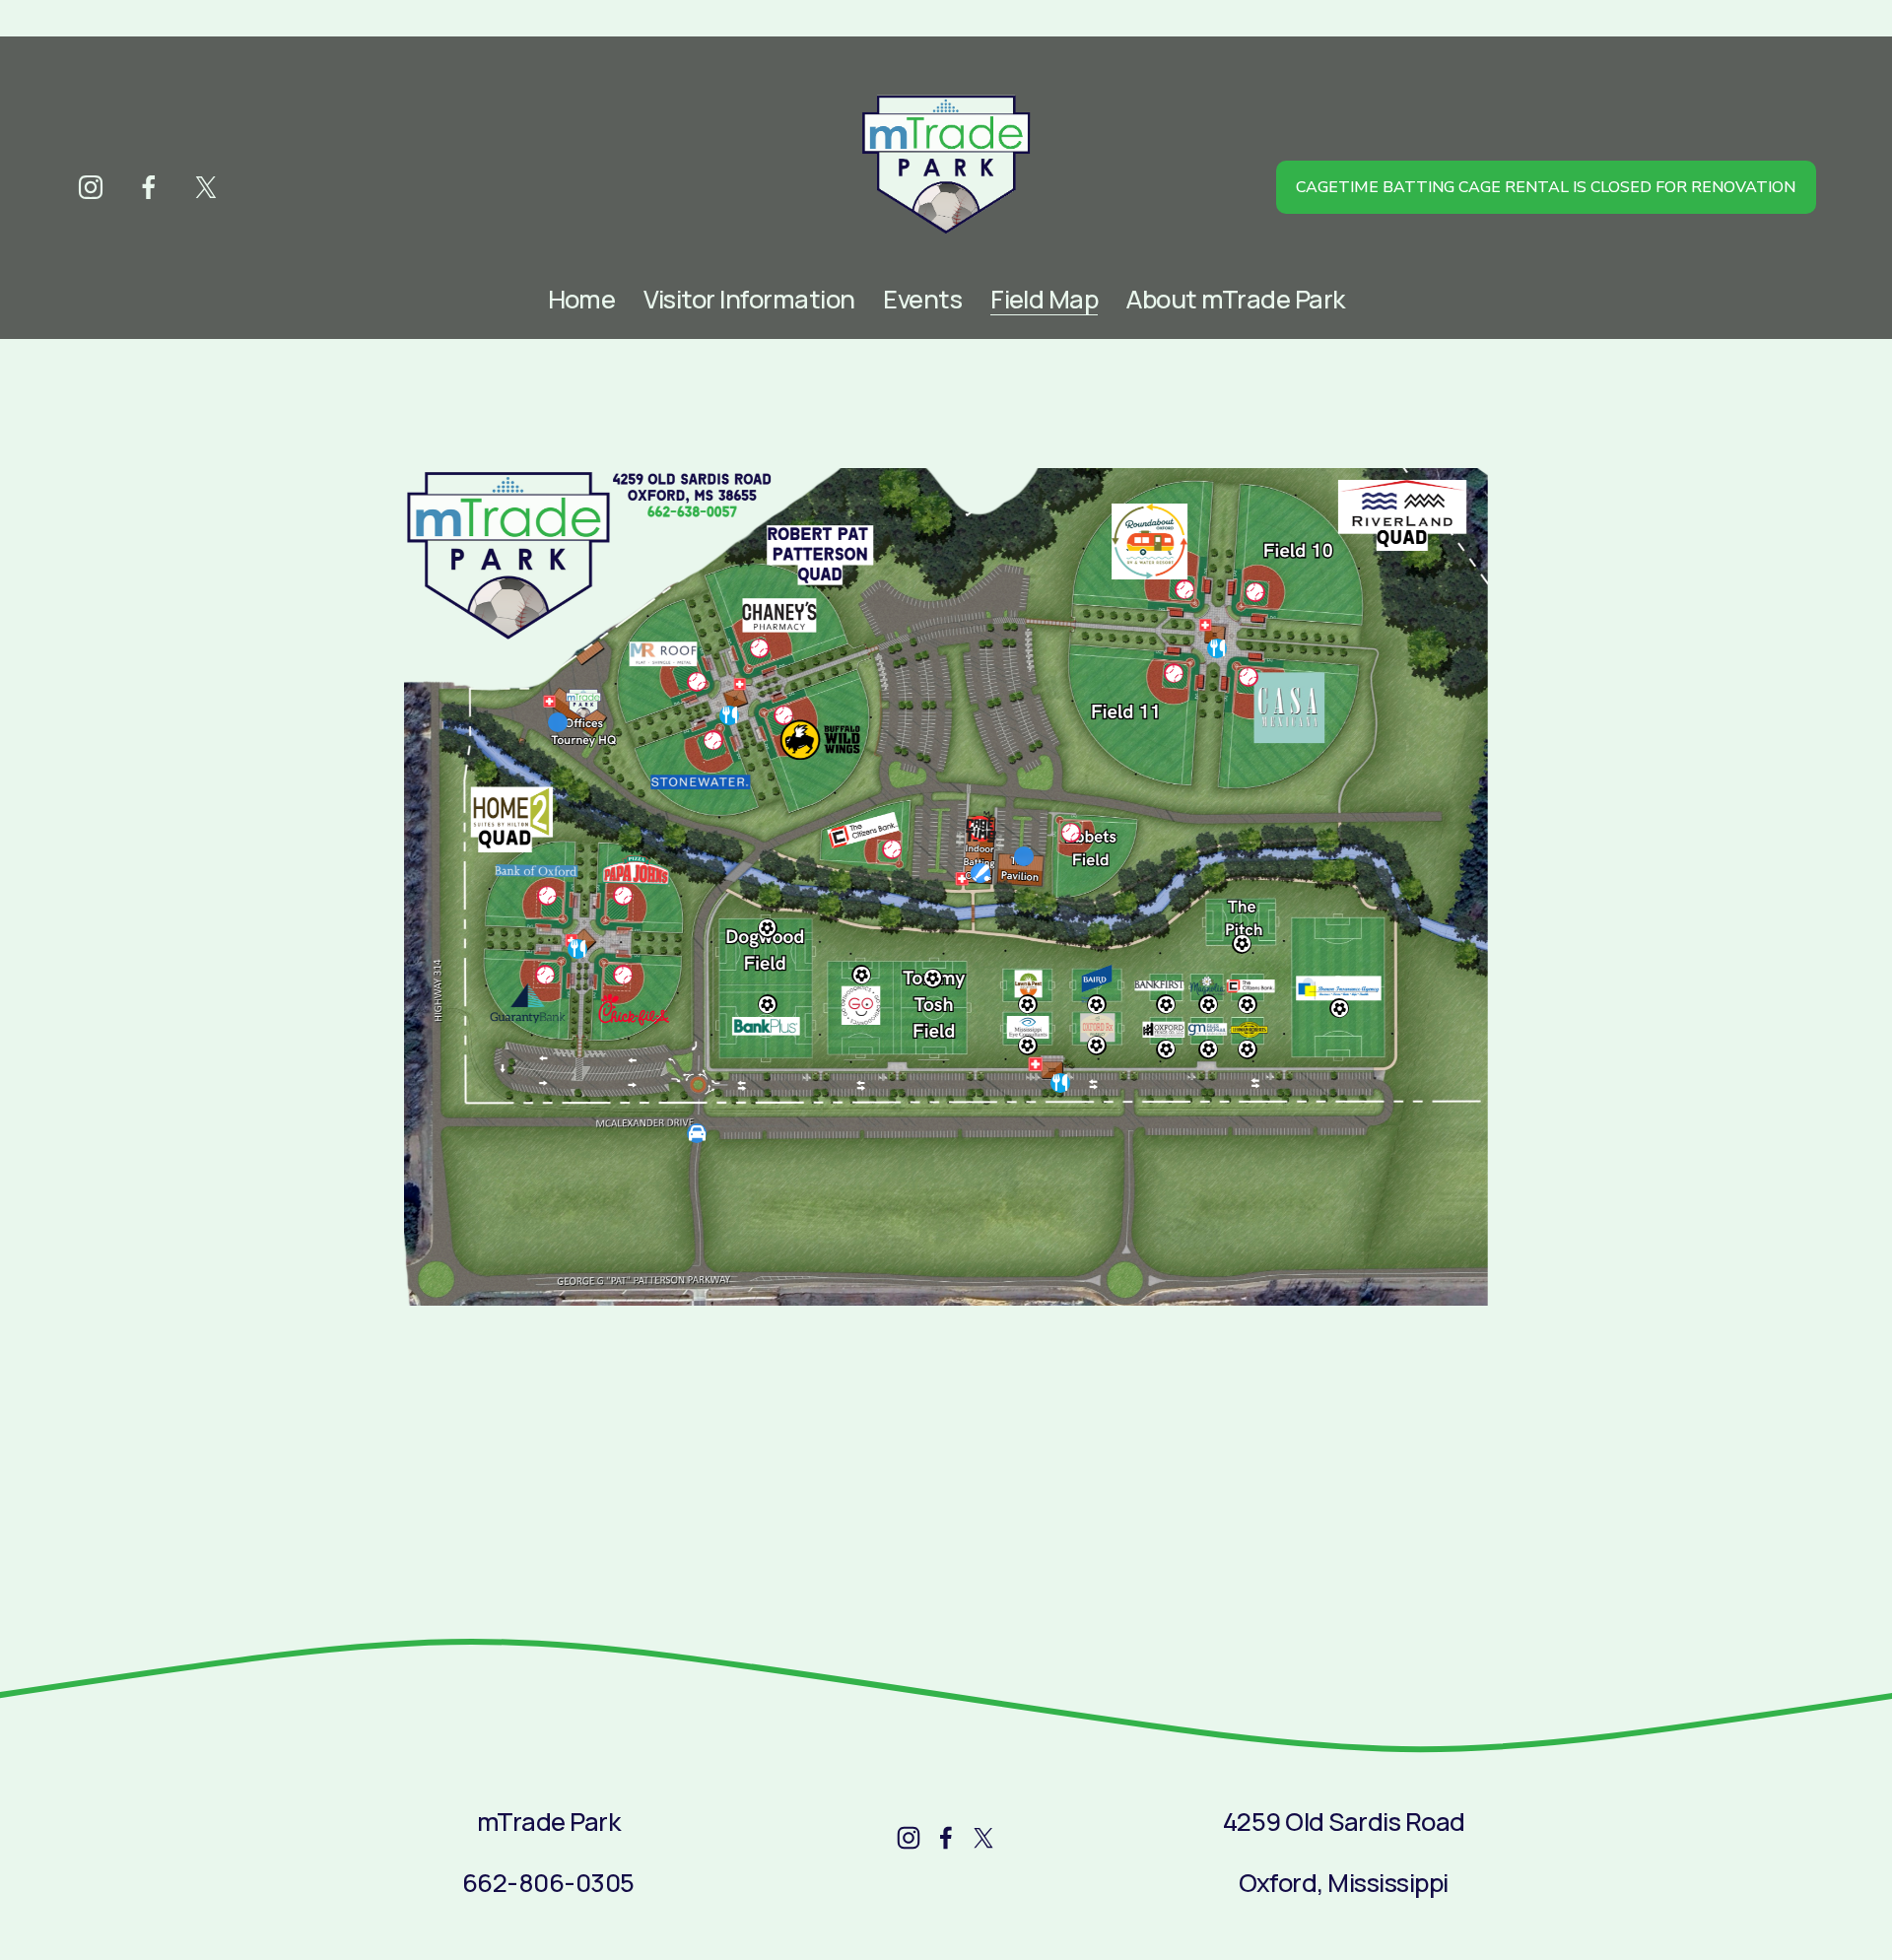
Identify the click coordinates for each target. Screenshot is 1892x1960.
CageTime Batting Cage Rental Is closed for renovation (1546, 187)
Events (922, 300)
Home (582, 300)
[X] (206, 187)
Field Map (1044, 300)
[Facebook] (149, 187)
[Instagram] (91, 187)
